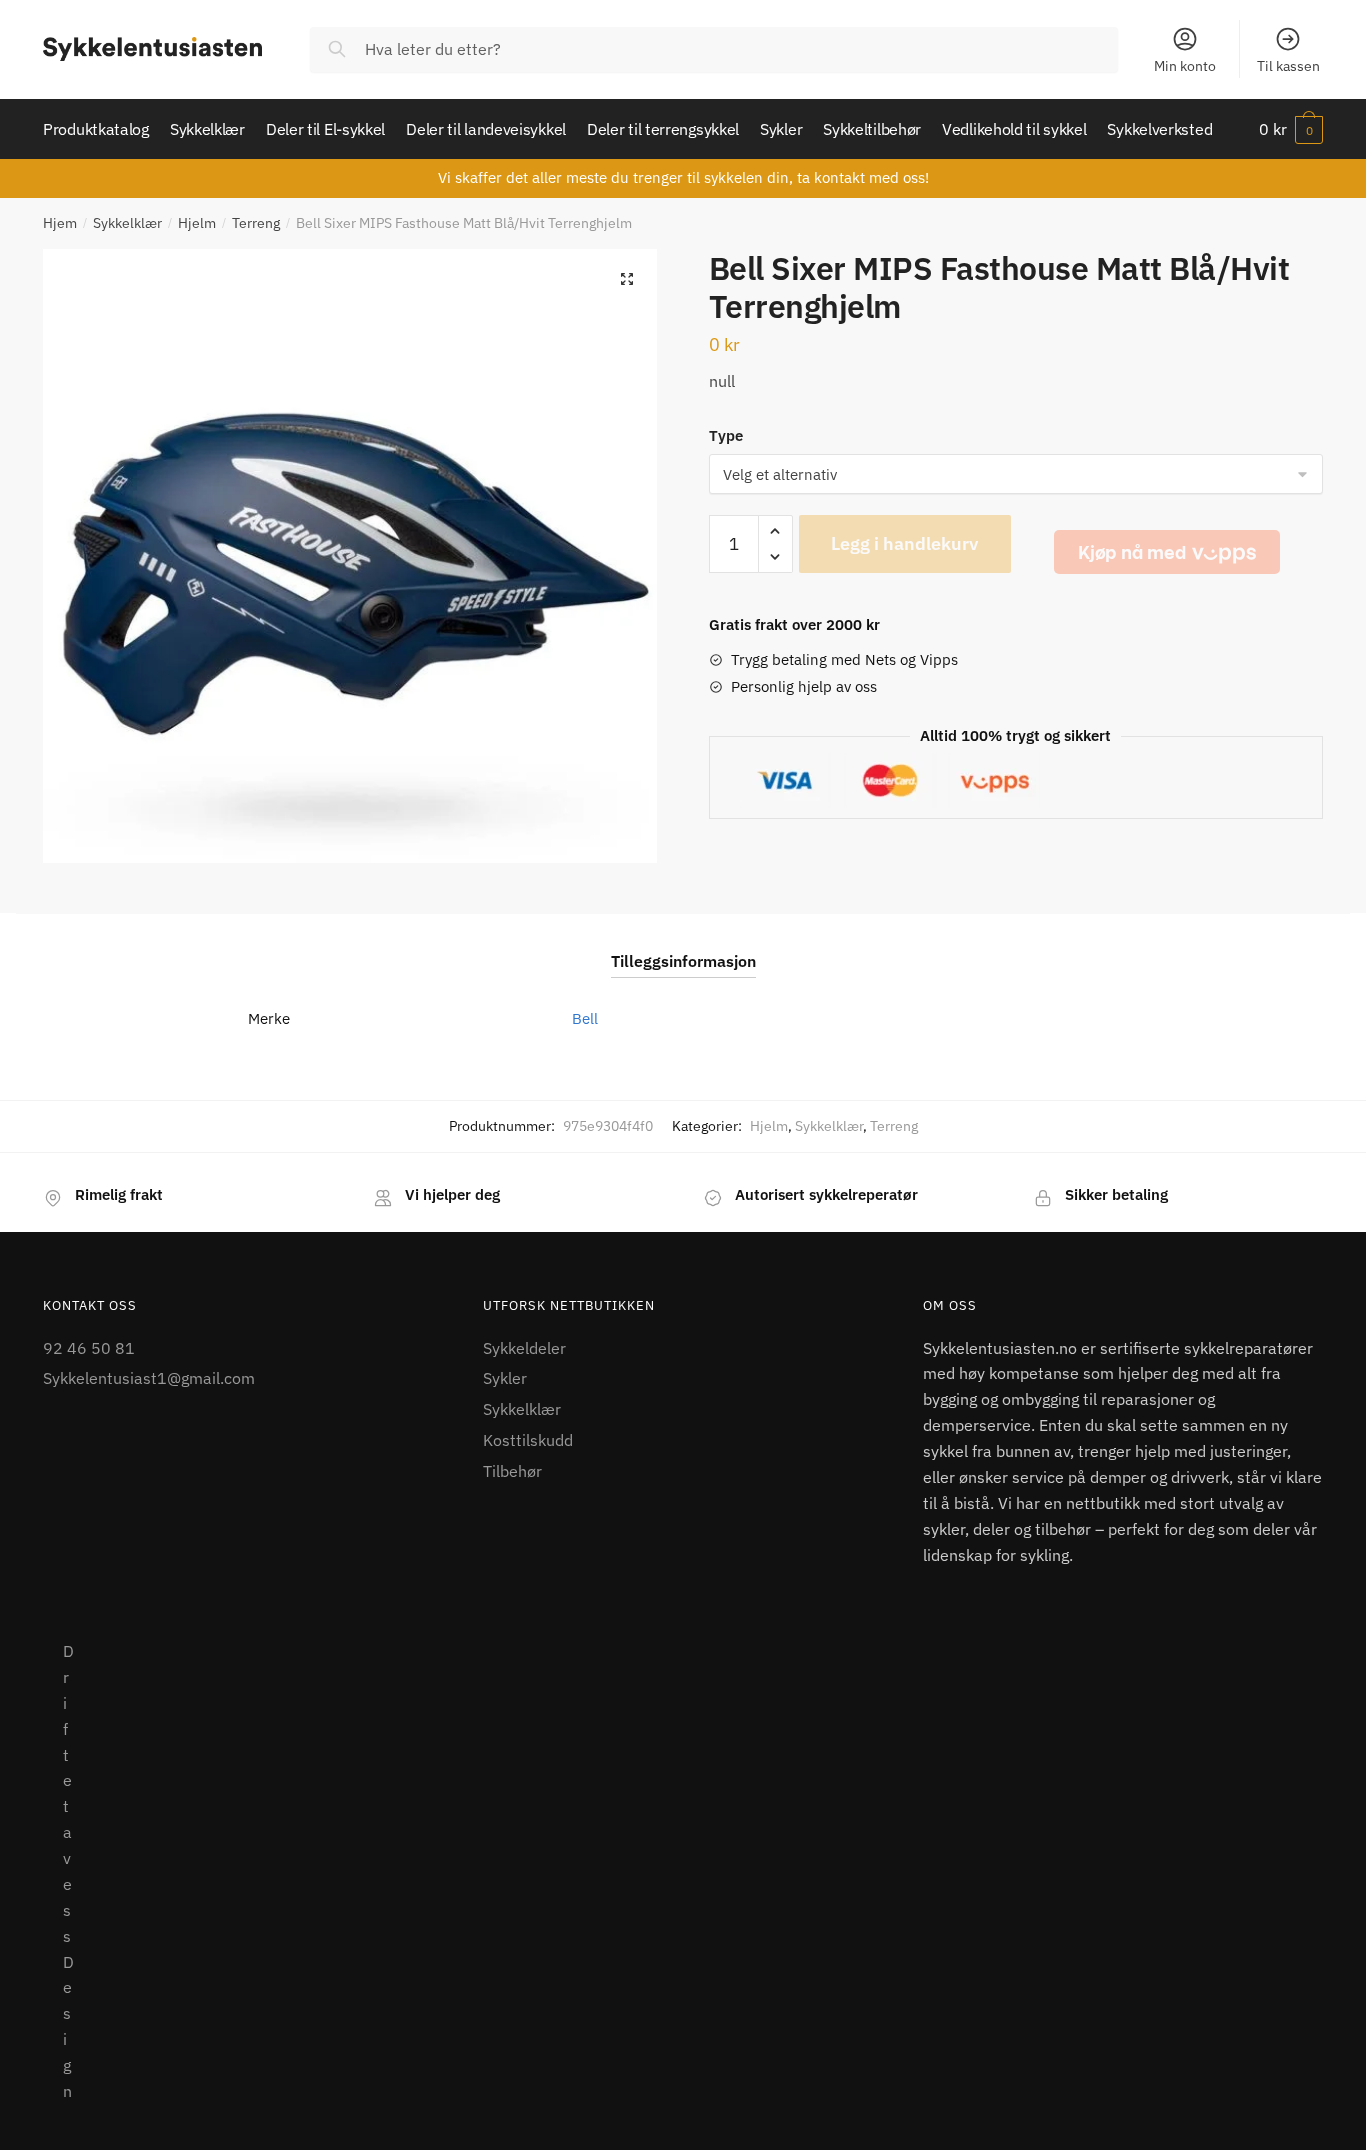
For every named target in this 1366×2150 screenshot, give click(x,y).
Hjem (60, 223)
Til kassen (1288, 66)
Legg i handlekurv (904, 543)
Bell (585, 1018)
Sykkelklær (127, 223)
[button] (627, 279)
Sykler (505, 1378)
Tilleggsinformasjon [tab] (683, 961)
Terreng (256, 223)
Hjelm (197, 223)
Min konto (1185, 66)
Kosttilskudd (528, 1440)
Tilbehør (512, 1471)
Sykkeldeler (524, 1348)
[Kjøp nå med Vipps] (1167, 552)
